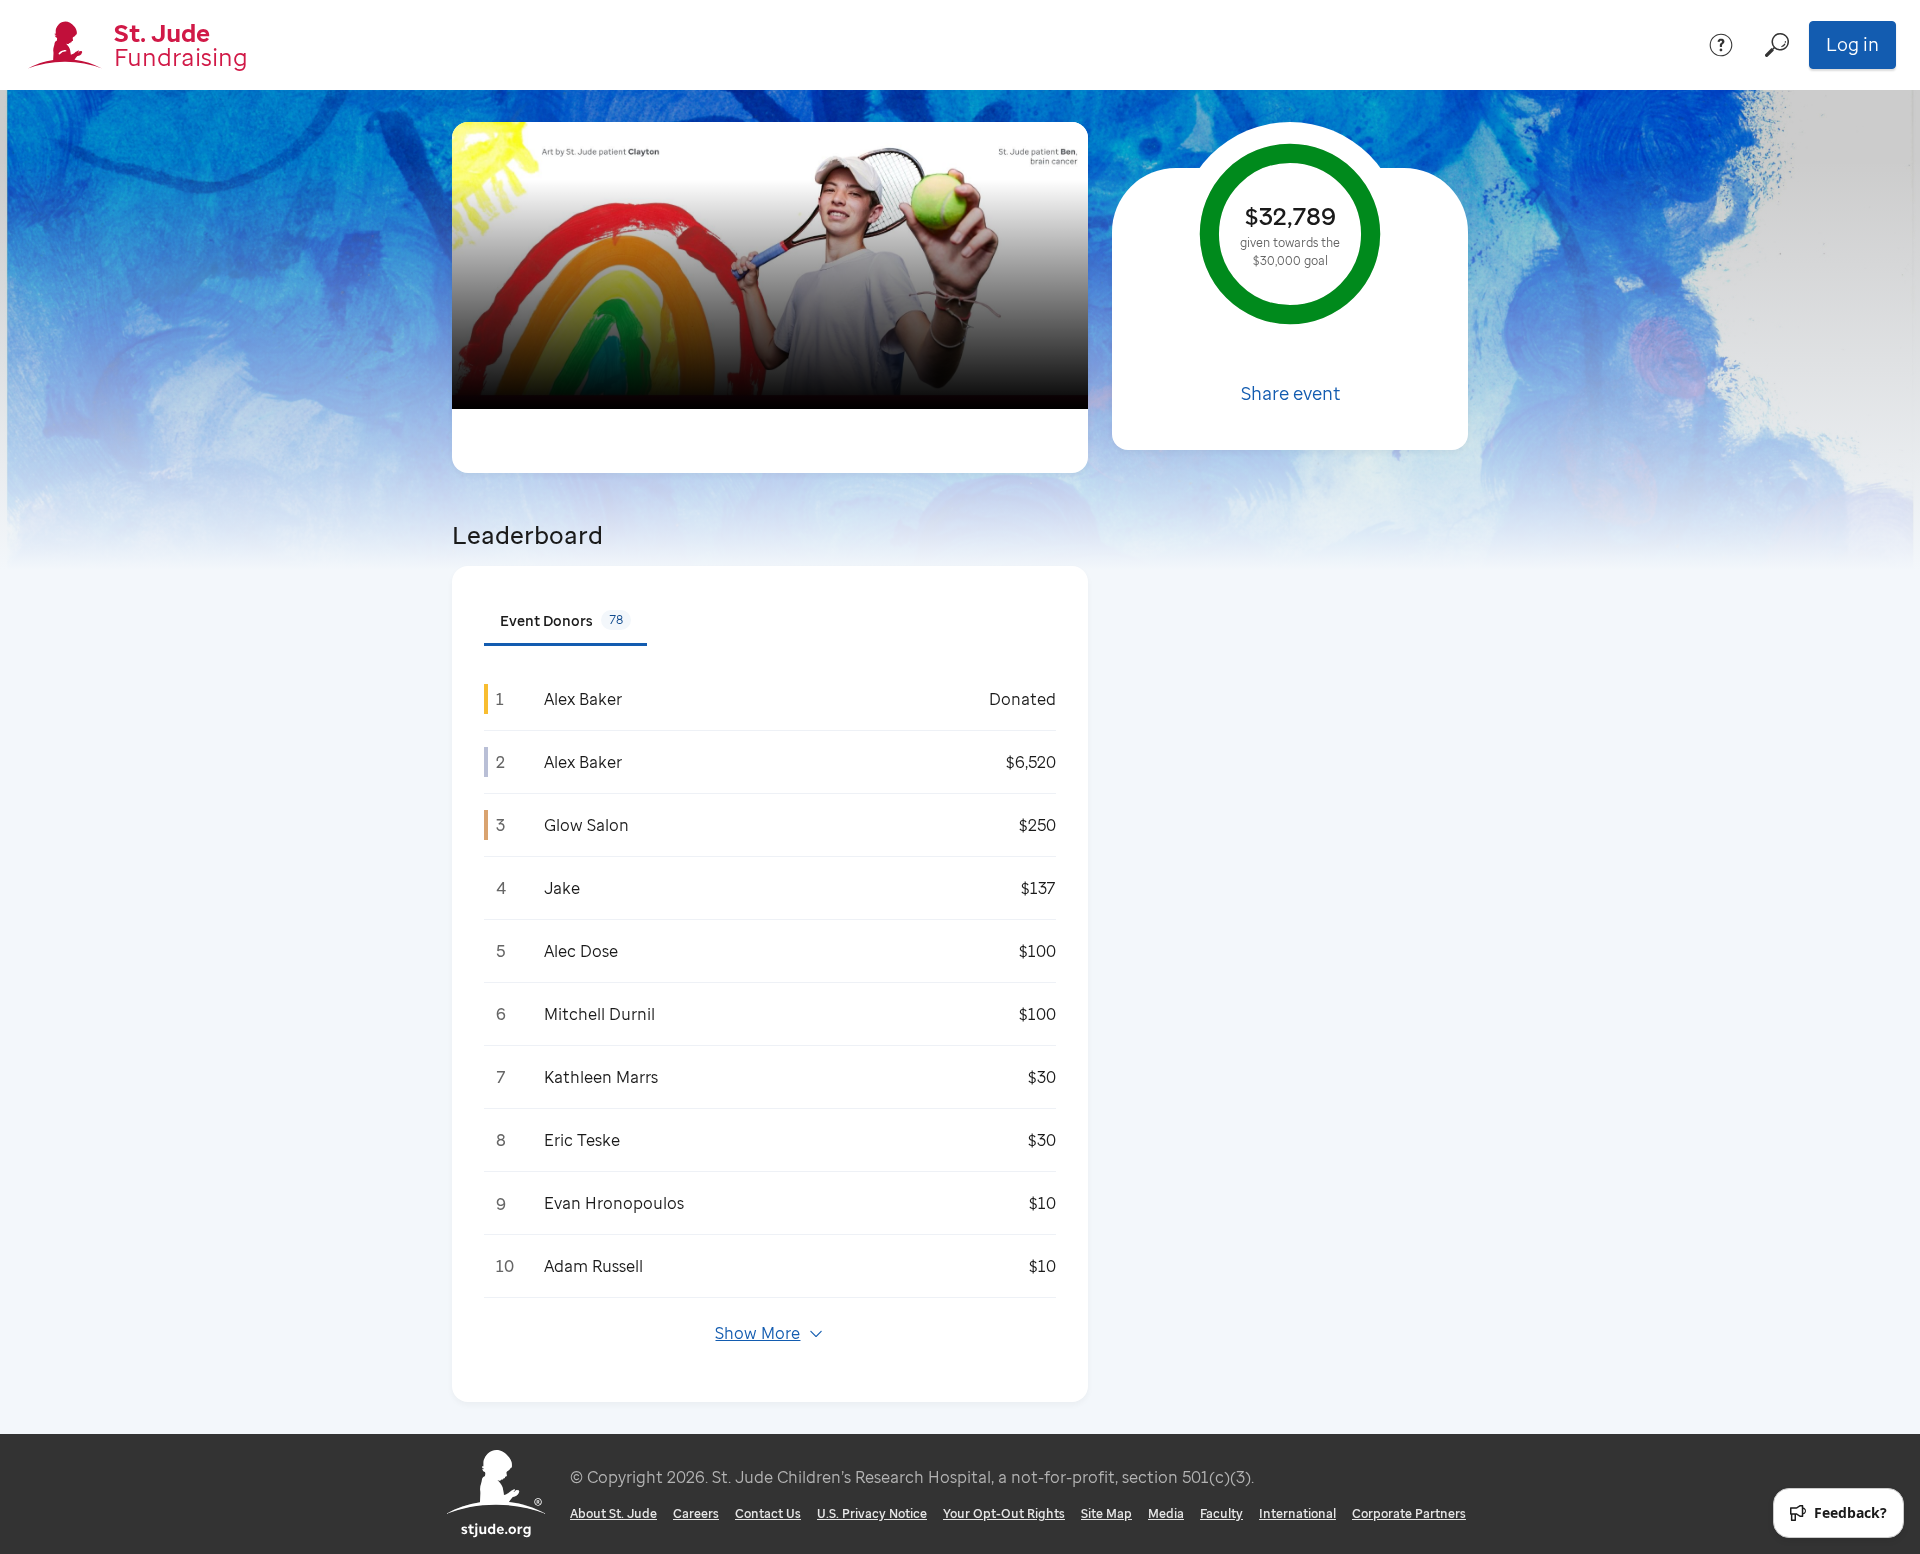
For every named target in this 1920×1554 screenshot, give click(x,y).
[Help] (1721, 45)
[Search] (1777, 45)
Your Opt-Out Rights (1004, 1513)
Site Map (1106, 1513)
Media (1166, 1513)
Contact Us (768, 1513)
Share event (1290, 393)
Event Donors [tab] (561, 620)
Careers (696, 1513)
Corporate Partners (1409, 1513)
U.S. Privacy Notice (872, 1513)
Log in (1852, 44)
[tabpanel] (770, 1019)
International (1297, 1513)
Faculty (1221, 1513)
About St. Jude (613, 1513)
